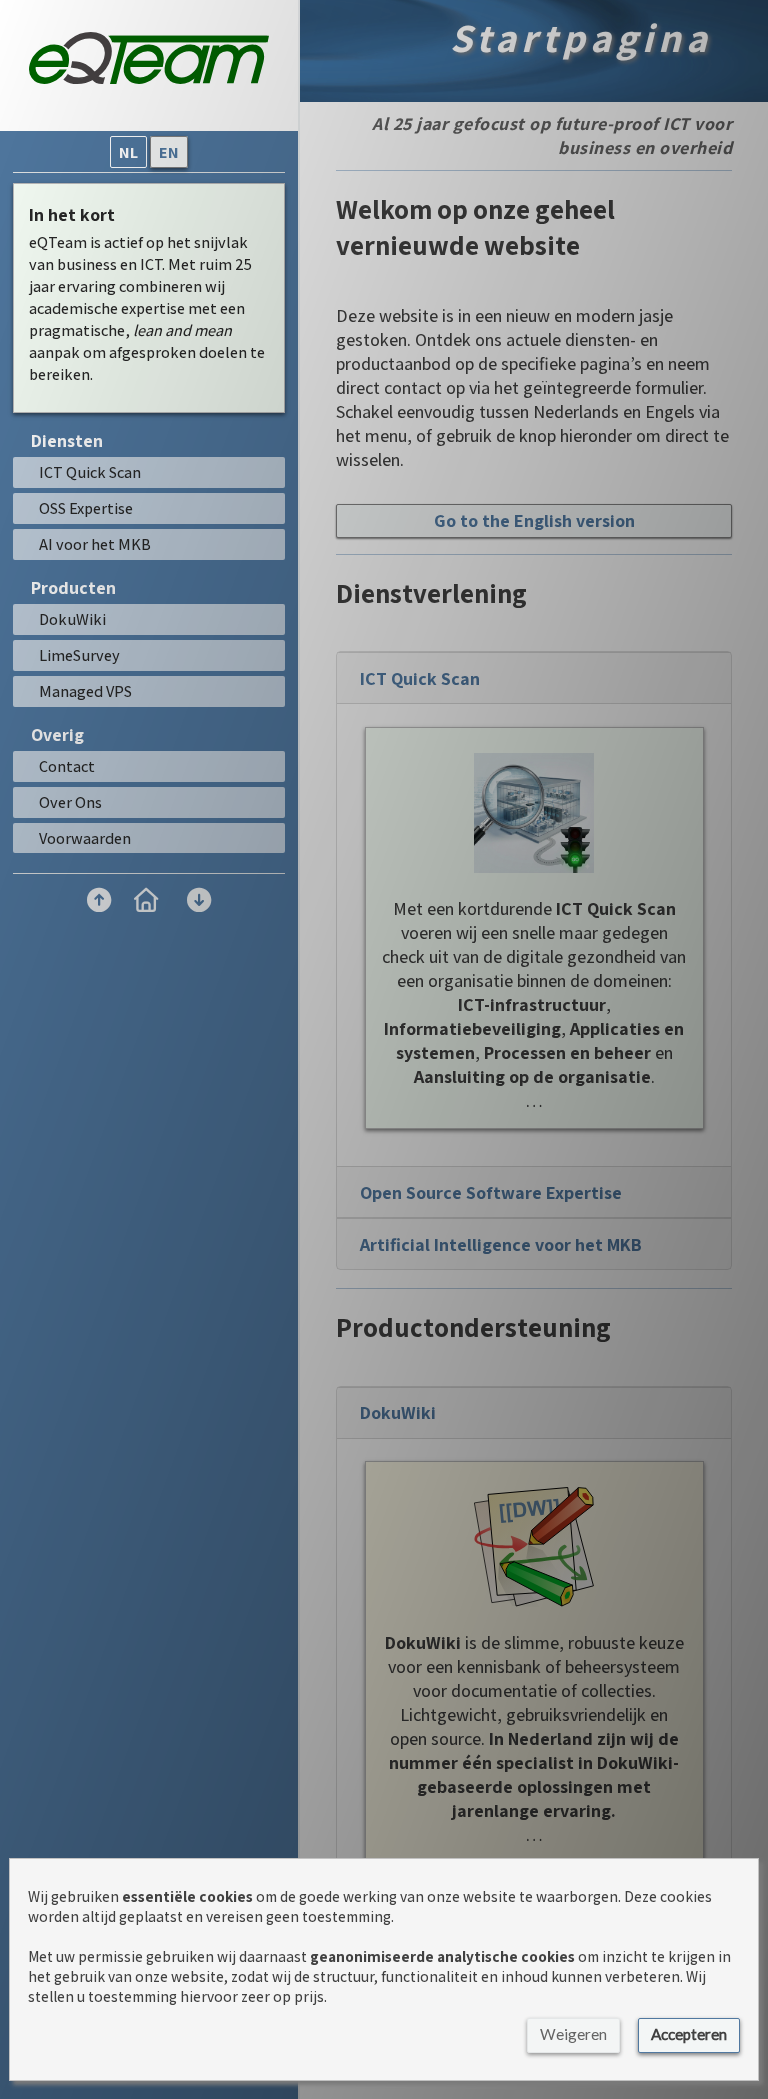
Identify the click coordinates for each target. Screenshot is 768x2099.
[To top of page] (98, 900)
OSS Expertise (86, 508)
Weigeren (573, 2034)
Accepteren (689, 2034)
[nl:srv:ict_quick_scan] (534, 813)
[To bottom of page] (199, 900)
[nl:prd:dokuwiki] (534, 1547)
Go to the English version (534, 520)
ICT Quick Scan (420, 678)
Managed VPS (85, 691)
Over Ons (70, 802)
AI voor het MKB (95, 544)
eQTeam (58, 242)
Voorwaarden (85, 838)
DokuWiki (398, 1412)
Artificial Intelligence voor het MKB (501, 1244)
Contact (67, 766)
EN (169, 152)
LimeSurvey (79, 655)
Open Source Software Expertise (491, 1192)
